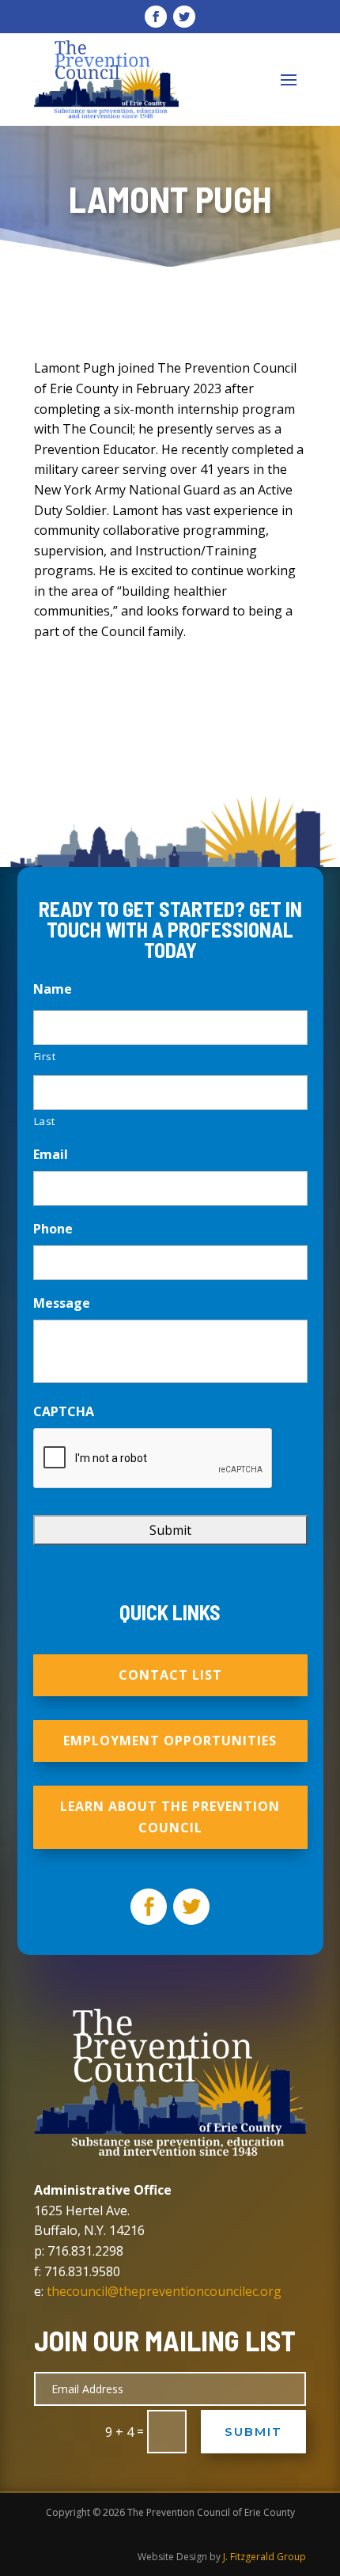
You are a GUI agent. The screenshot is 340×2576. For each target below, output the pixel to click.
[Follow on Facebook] (156, 17)
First (45, 1056)
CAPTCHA (64, 1412)
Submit (253, 2432)
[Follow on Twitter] (184, 17)
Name (53, 989)
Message (62, 1303)
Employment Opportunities (170, 1741)
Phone (53, 1229)
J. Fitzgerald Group (264, 2557)
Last (45, 1121)
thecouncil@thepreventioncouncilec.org (164, 2291)
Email (51, 1155)
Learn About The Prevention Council (170, 1817)
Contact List (170, 1675)
